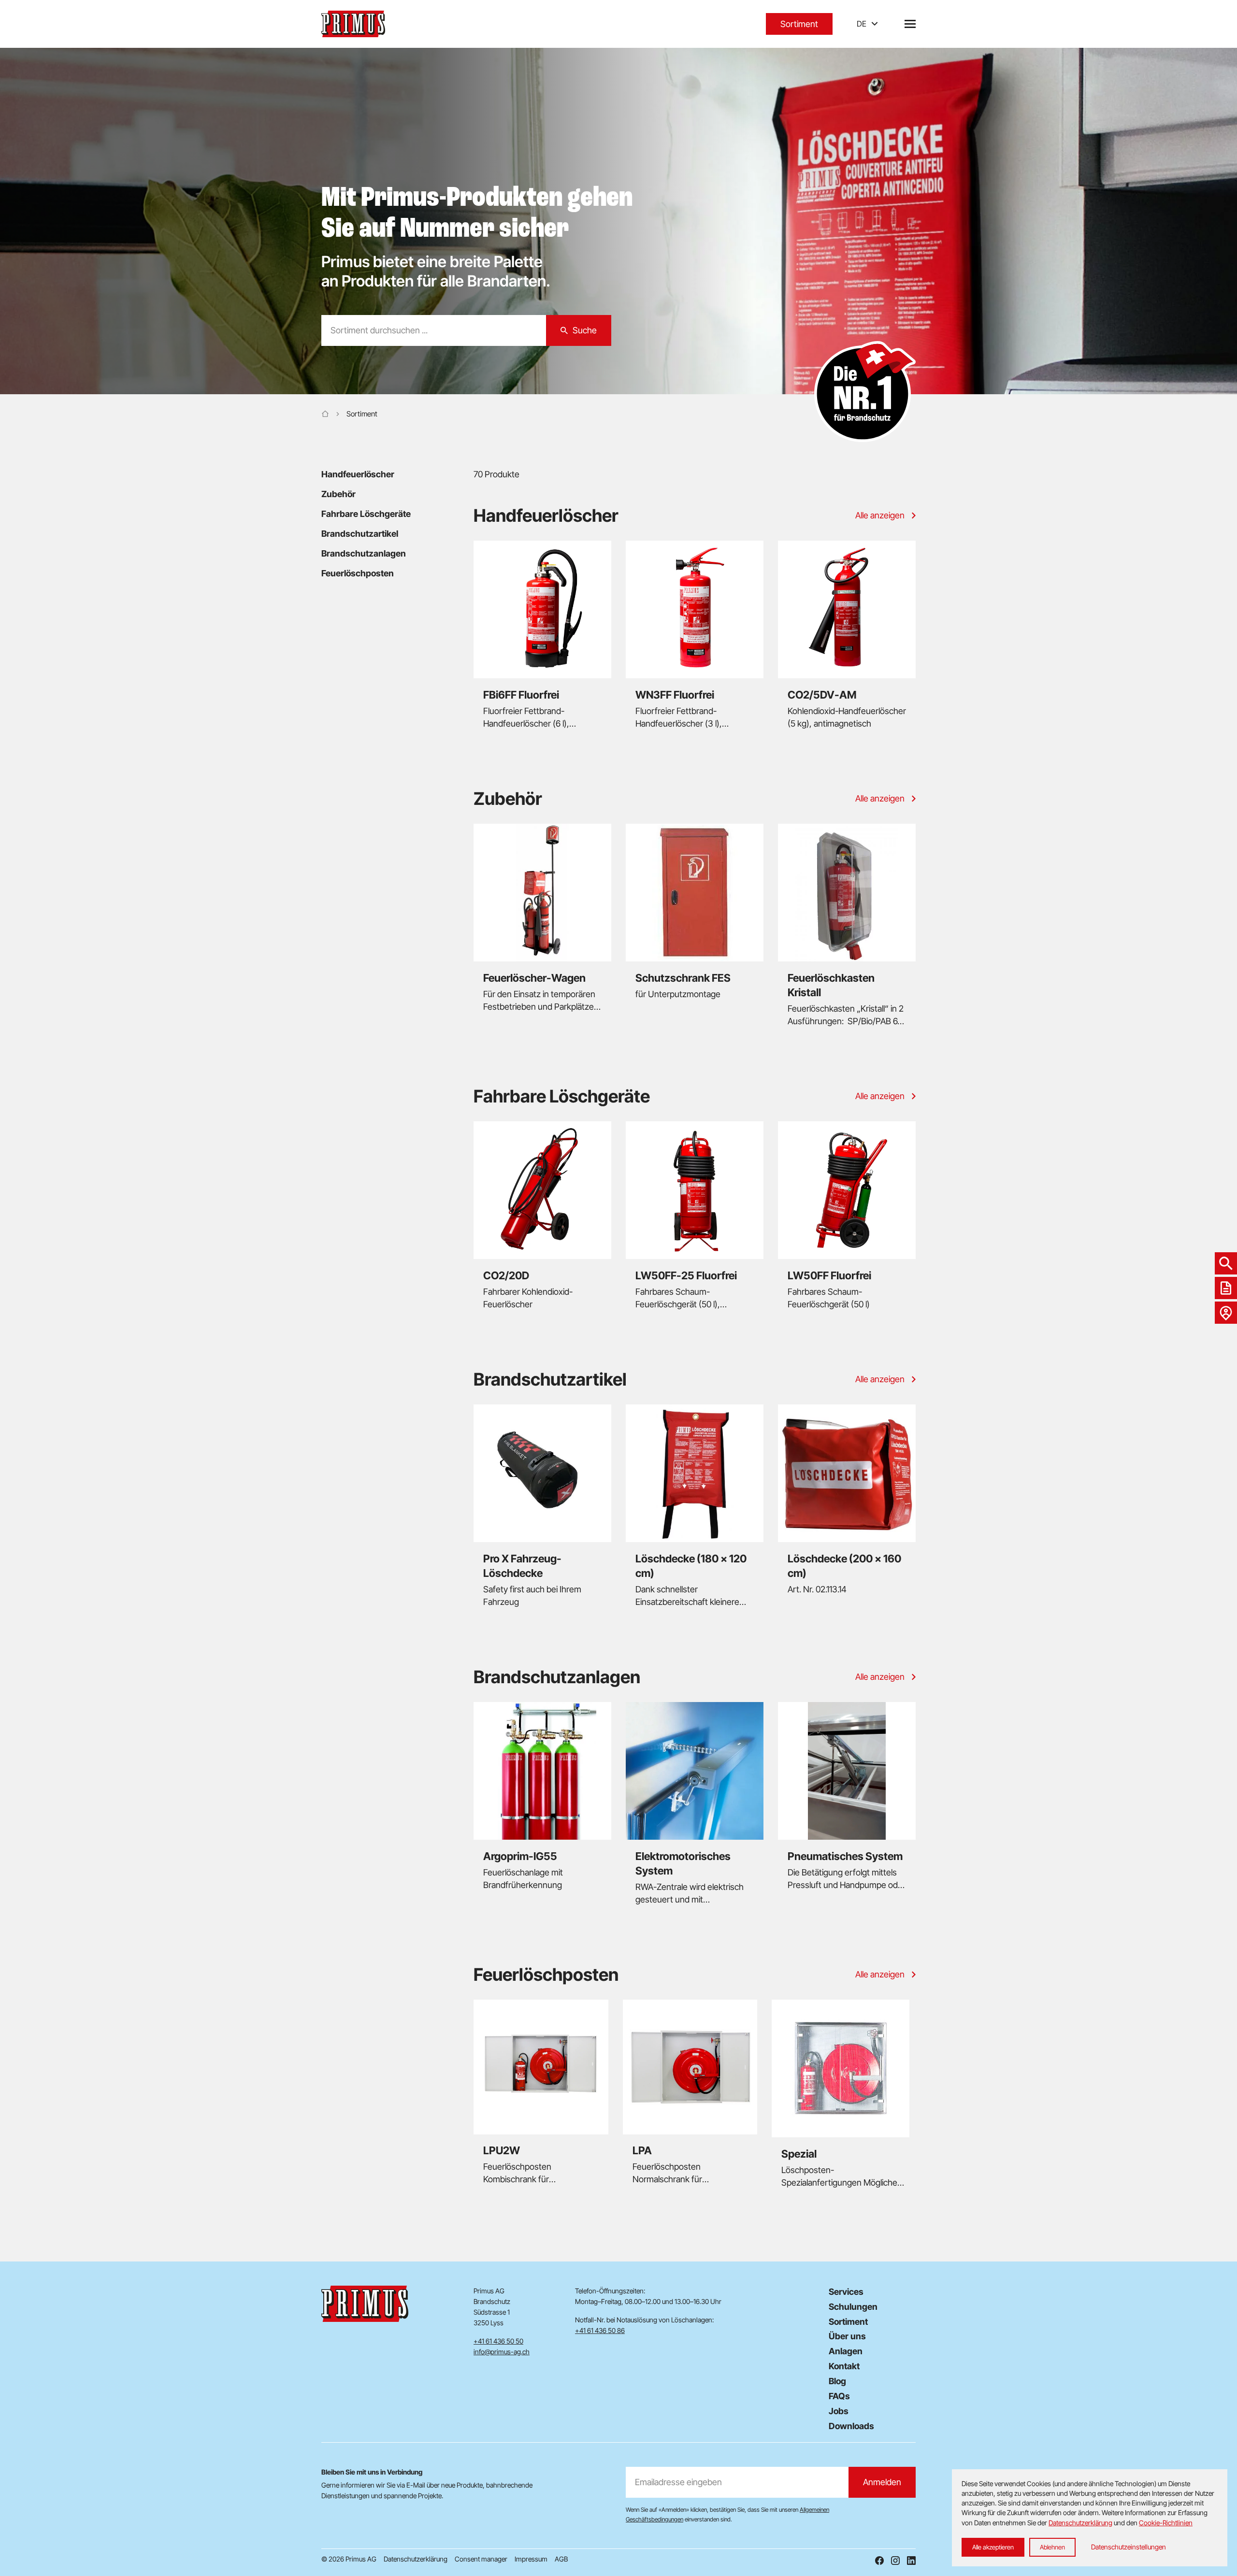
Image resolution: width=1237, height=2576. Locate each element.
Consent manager (481, 2559)
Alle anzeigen (880, 515)
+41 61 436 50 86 (600, 2330)
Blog (837, 2381)
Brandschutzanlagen (364, 553)
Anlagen (846, 2351)
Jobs (839, 2411)
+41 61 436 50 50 (498, 2341)
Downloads (851, 2426)
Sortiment (799, 24)
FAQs (839, 2396)
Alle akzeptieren (993, 2547)
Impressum (531, 2559)
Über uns (847, 2336)
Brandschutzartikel (360, 534)
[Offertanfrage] (1226, 1288)
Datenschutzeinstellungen (1129, 2547)
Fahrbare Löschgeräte (366, 514)
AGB (561, 2559)
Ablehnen (1052, 2547)
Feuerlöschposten (358, 573)
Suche (585, 330)
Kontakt (844, 2366)
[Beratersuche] (1226, 1313)
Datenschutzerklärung (416, 2559)
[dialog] (1090, 2518)
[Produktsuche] (1226, 1263)
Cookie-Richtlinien (1166, 2523)
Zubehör (338, 494)
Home (325, 414)
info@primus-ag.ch (502, 2352)
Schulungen (853, 2307)
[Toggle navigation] (910, 24)
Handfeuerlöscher (358, 474)
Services (846, 2292)
